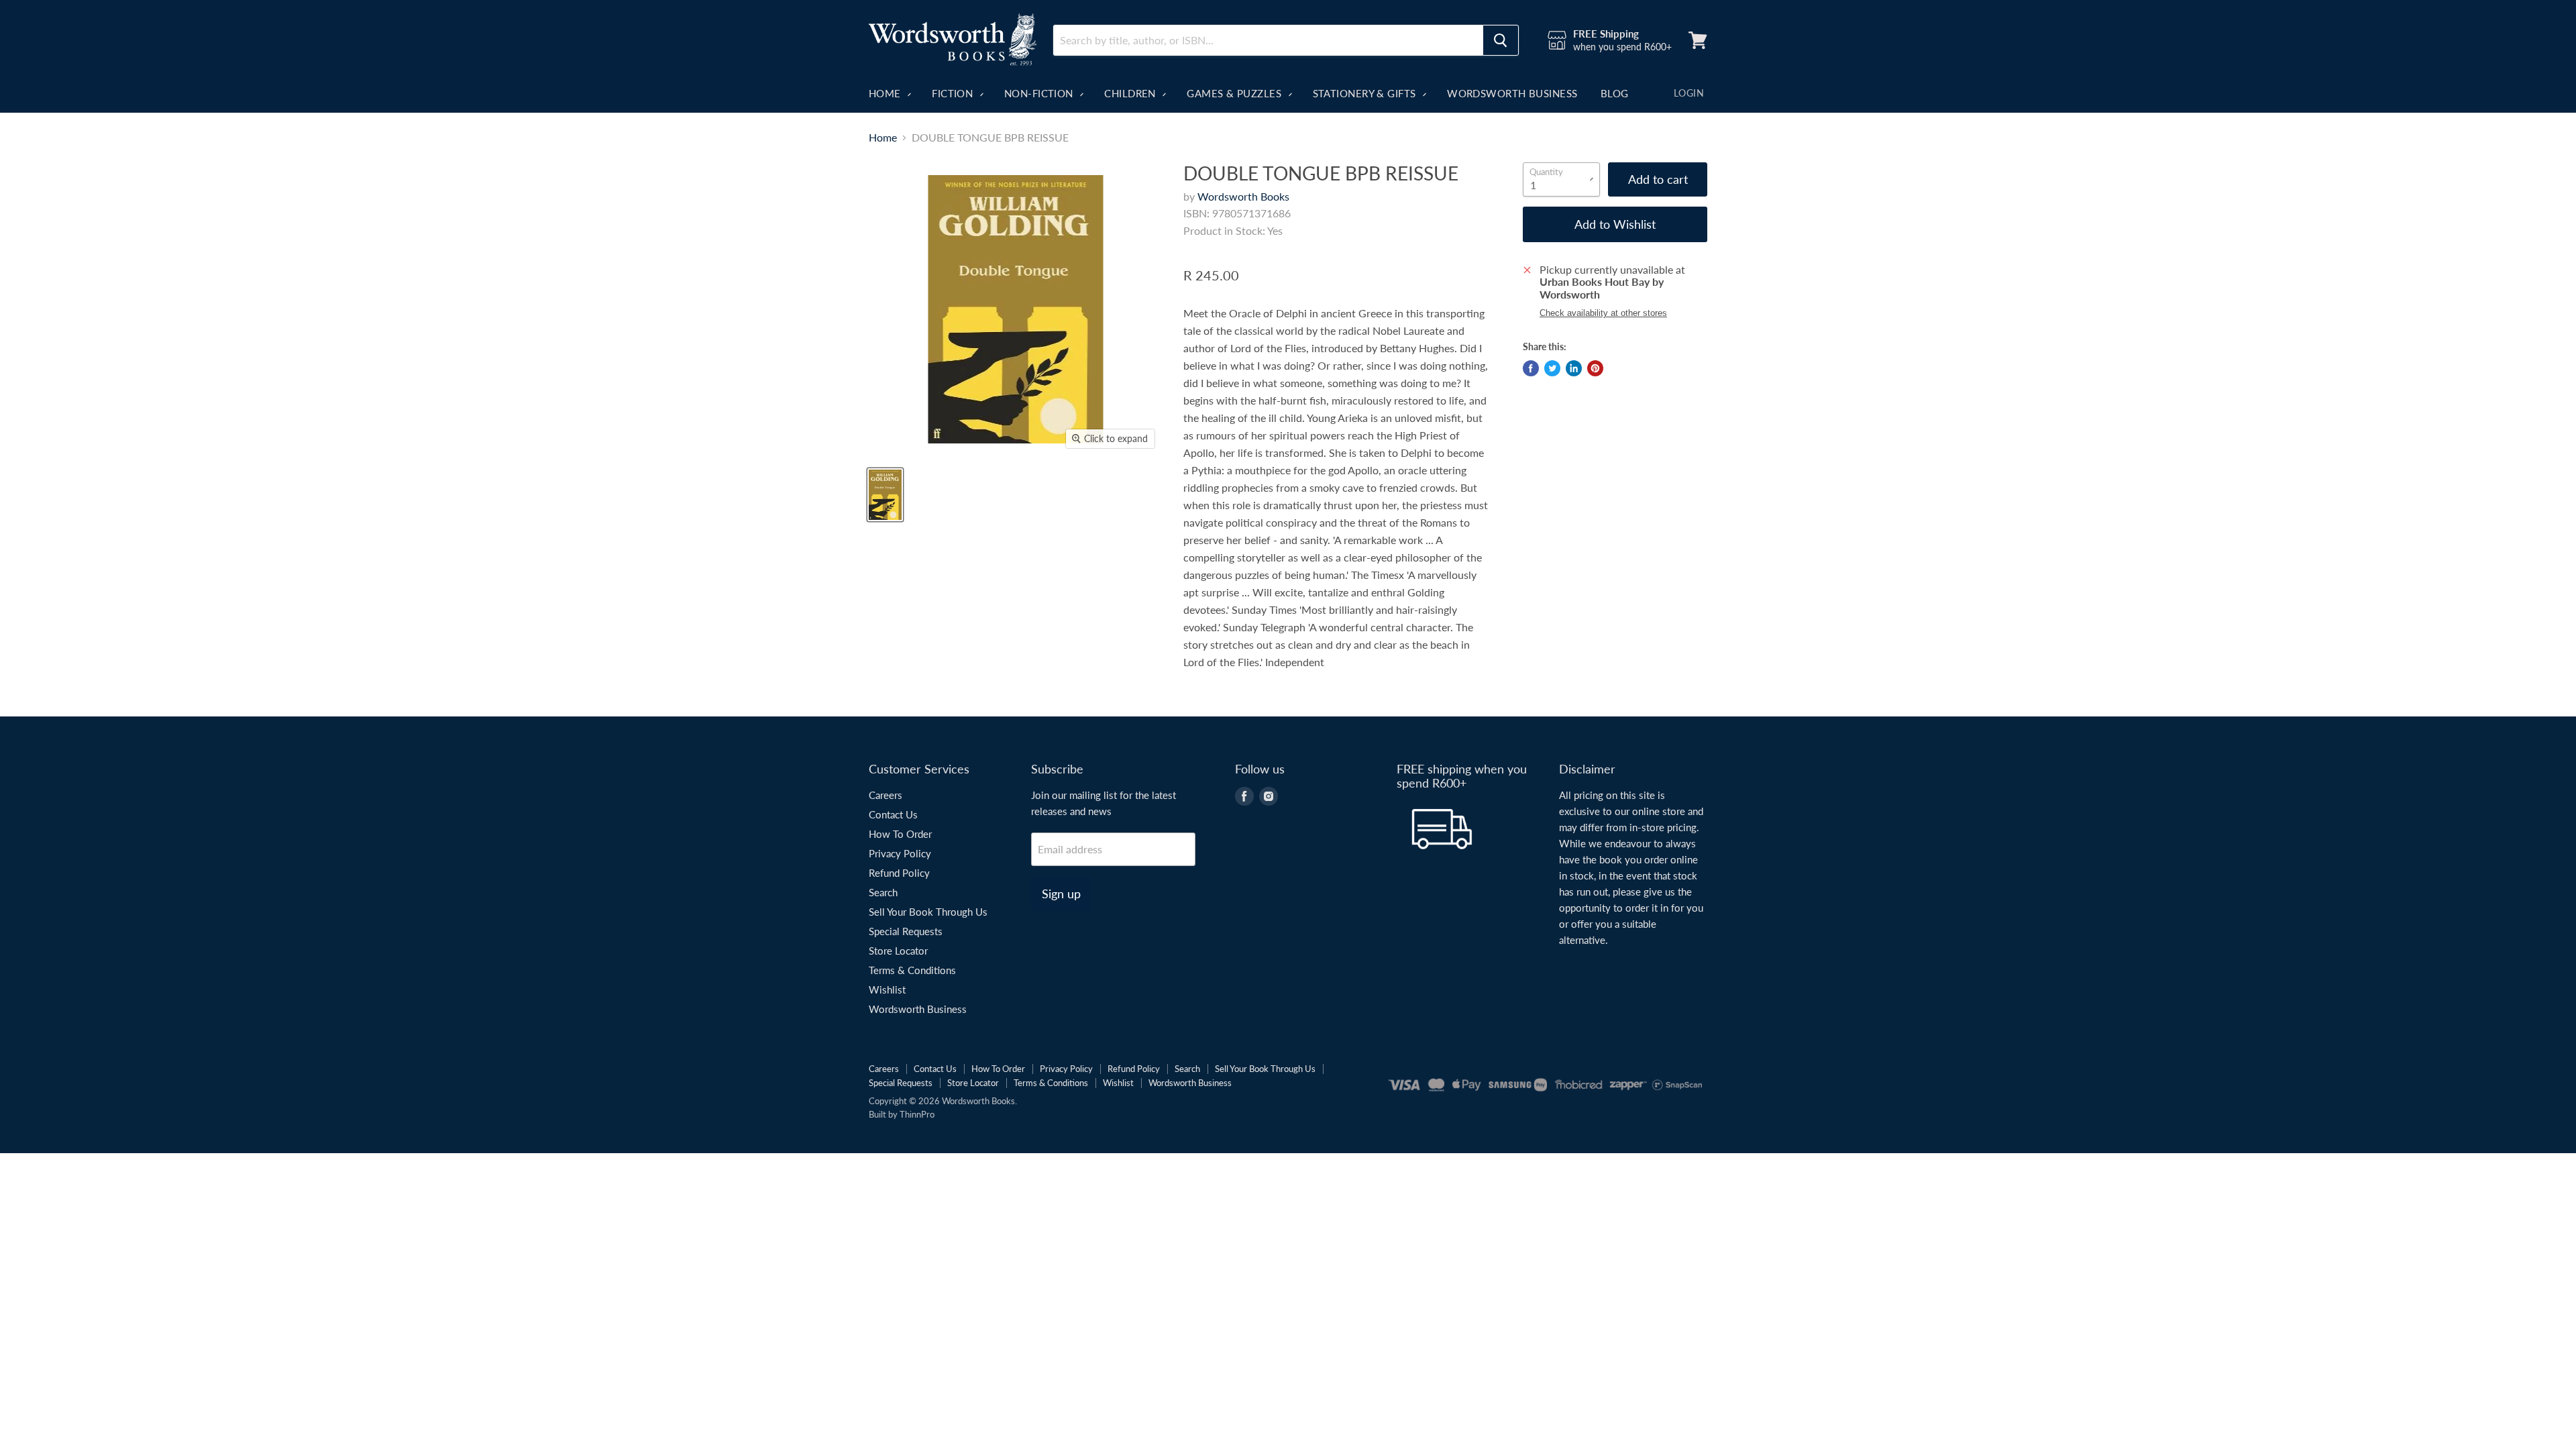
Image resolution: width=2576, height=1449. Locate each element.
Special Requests (906, 931)
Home (886, 93)
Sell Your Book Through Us (928, 912)
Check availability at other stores (1603, 313)
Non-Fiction (1040, 93)
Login (1689, 93)
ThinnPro (917, 1114)
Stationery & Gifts (1366, 93)
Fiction (954, 93)
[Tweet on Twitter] (1552, 368)
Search (883, 892)
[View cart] (1698, 40)
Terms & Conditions (912, 970)
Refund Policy (899, 873)
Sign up (1061, 894)
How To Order (900, 834)
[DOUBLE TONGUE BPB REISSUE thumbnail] (885, 495)
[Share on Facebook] (1531, 368)
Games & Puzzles (1235, 93)
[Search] (1501, 40)
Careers (885, 795)
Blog (1615, 93)
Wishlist (887, 989)
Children (1131, 93)
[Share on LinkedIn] (1574, 368)
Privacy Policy (900, 853)
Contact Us (893, 814)
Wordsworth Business (1512, 93)
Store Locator (898, 951)
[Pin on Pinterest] (1595, 368)
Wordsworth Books (1243, 196)
